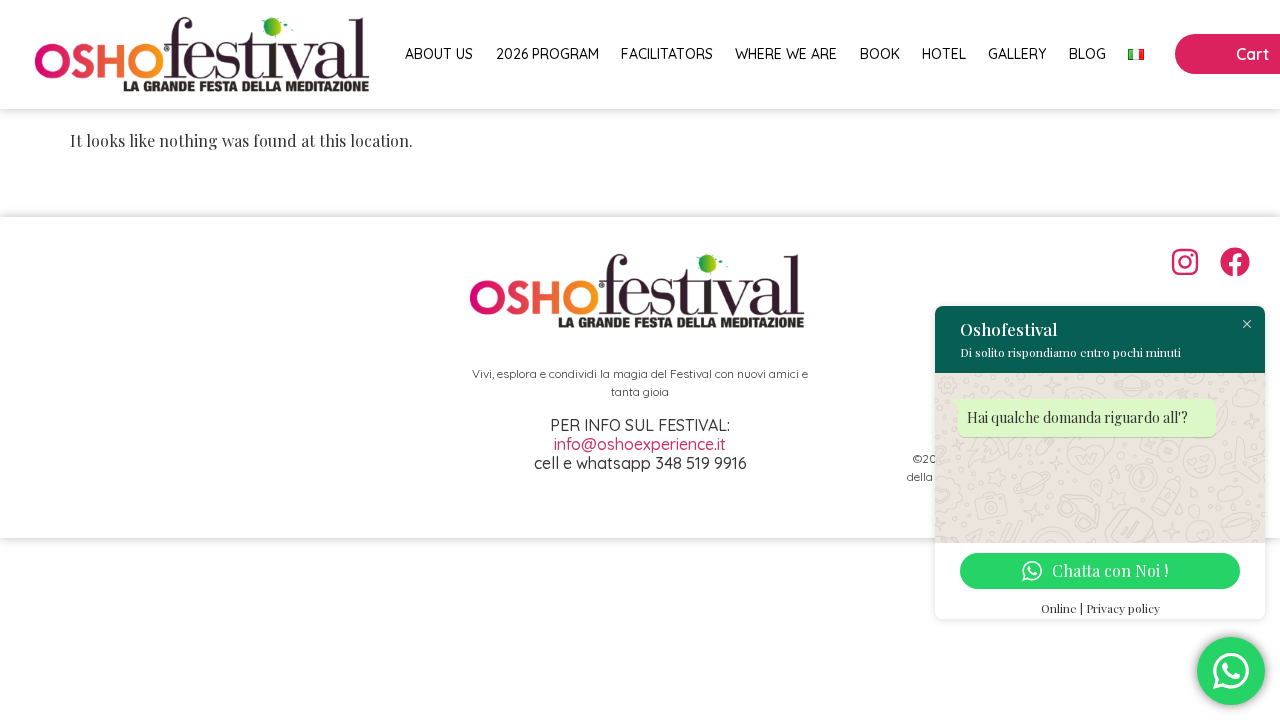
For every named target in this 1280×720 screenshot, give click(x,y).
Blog (1087, 54)
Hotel (944, 54)
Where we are (786, 54)
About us (439, 54)
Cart (1252, 54)
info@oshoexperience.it (640, 444)
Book (880, 54)
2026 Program (547, 54)
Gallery (1017, 54)
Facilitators (667, 54)
